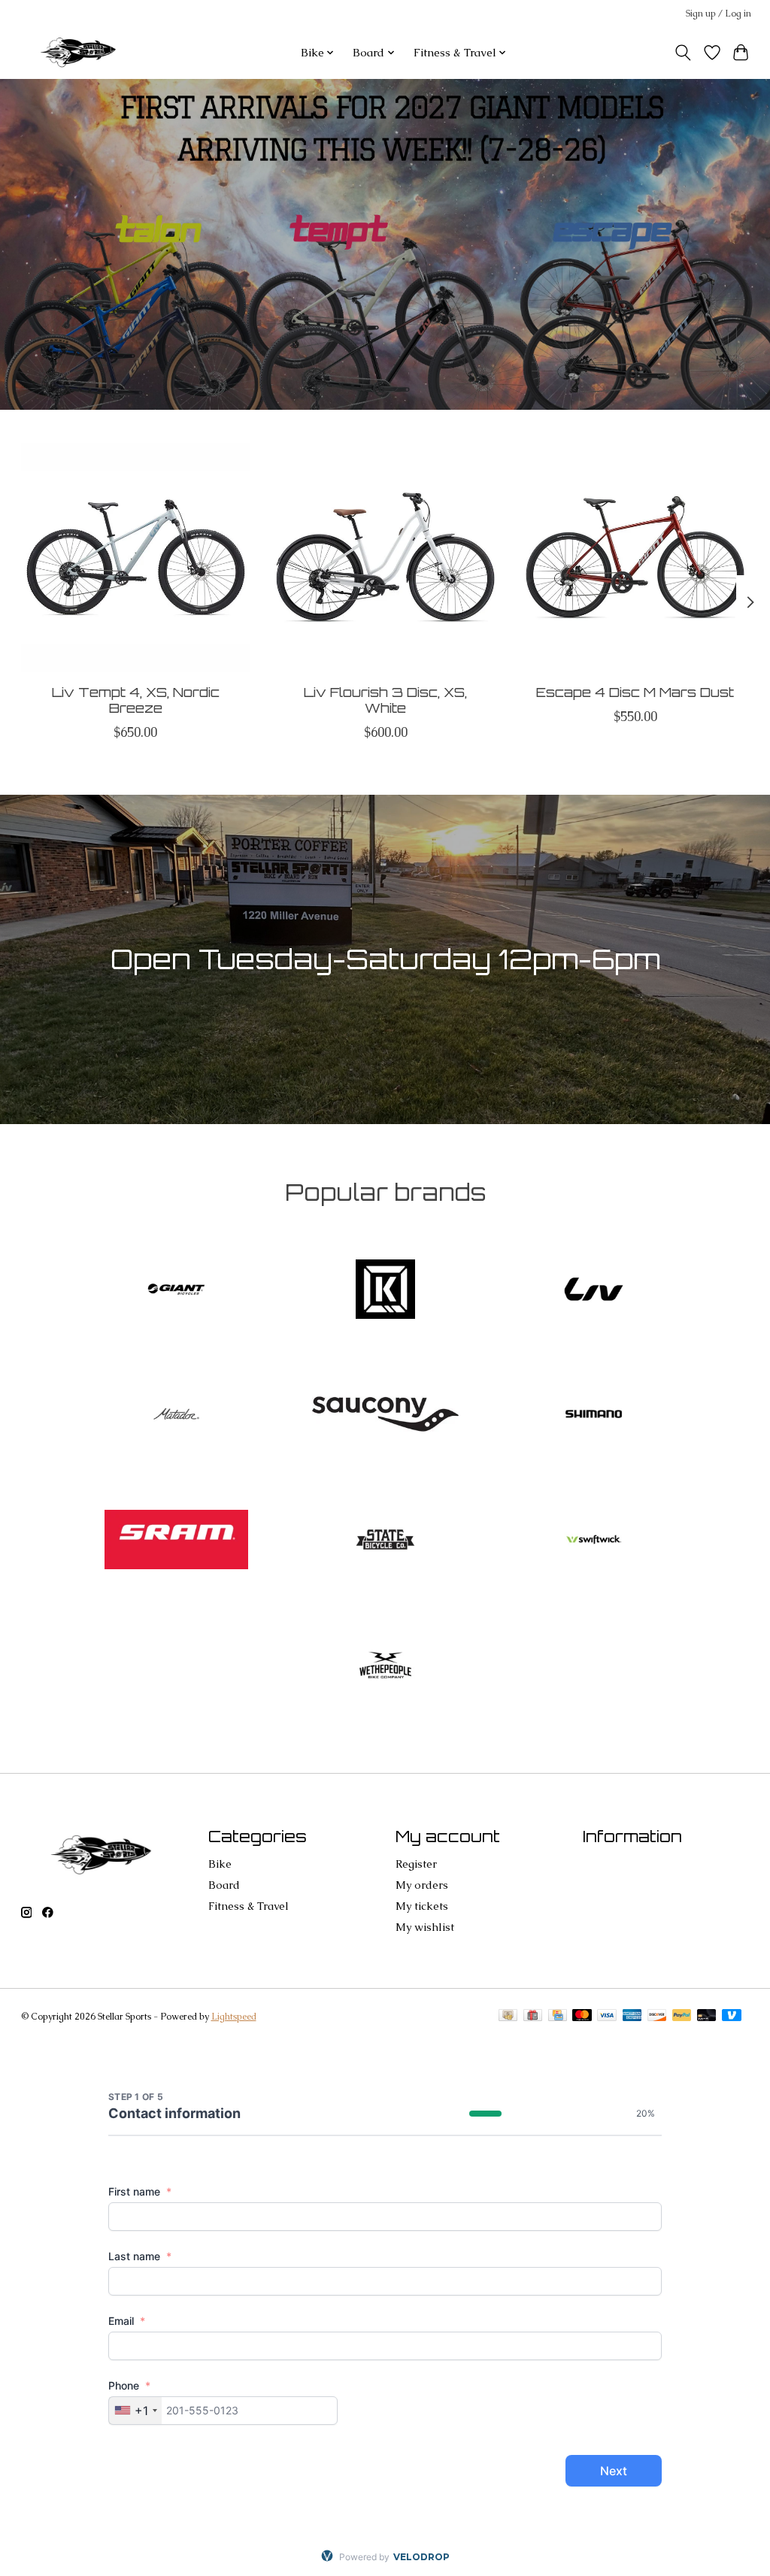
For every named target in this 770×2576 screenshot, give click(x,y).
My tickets (422, 1906)
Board (224, 1885)
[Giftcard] (533, 2017)
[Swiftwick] (594, 1541)
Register (416, 1864)
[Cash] (508, 2017)
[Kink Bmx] (385, 1291)
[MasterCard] (582, 2017)
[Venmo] (732, 2017)
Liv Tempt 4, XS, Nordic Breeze (135, 700)
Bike (220, 1864)
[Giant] (177, 1291)
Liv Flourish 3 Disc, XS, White (385, 700)
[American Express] (632, 2017)
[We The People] (385, 1667)
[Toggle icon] (682, 53)
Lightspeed (234, 2017)
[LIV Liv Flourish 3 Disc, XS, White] (385, 558)
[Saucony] (385, 1416)
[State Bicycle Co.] (385, 1541)
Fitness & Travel (249, 1906)
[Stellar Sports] (80, 52)
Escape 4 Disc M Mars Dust (635, 692)
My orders (422, 1885)
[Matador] (177, 1416)
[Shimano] (594, 1416)
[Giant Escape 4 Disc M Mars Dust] (635, 558)
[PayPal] (682, 2017)
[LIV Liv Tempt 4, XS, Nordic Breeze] (136, 558)
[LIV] (594, 1291)
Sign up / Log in (718, 14)
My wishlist (425, 1927)
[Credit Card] (558, 2017)
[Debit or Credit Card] (707, 2017)
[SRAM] (177, 1541)
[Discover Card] (657, 2017)
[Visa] (607, 2017)
